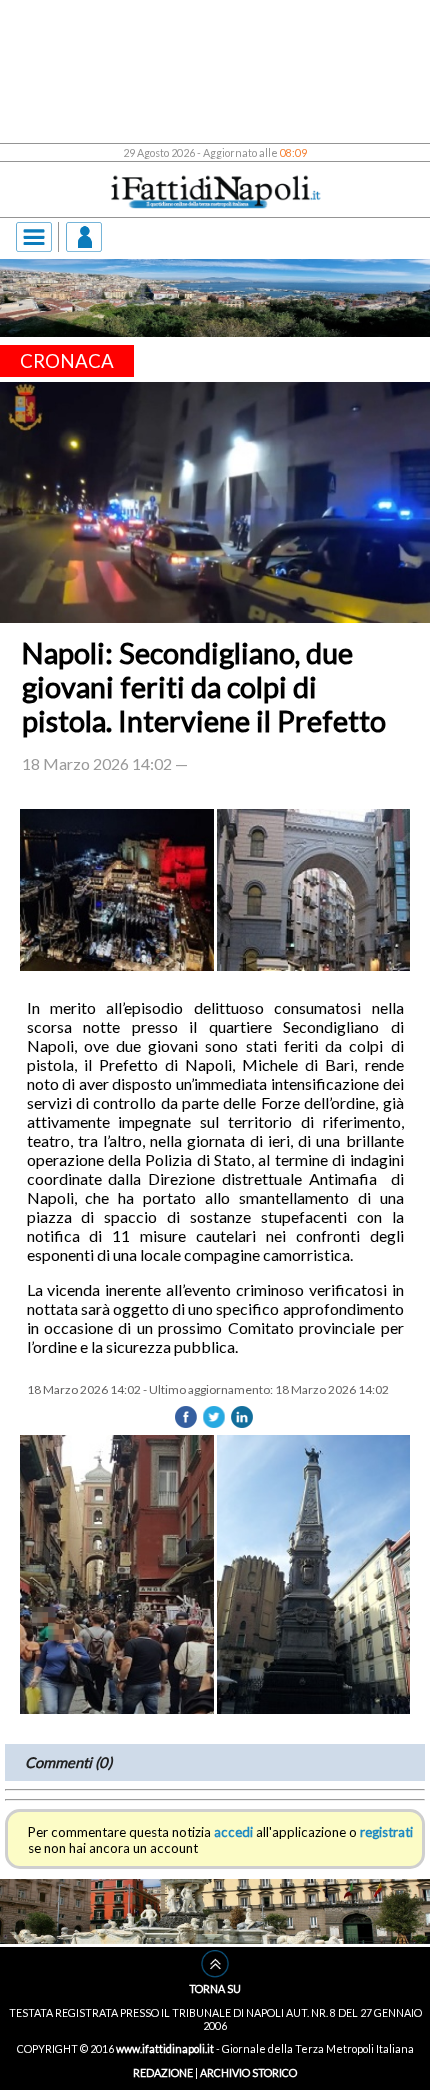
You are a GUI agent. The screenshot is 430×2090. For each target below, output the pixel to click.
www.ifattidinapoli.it (165, 1530)
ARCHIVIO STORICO (248, 1553)
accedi (233, 1362)
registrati (386, 1362)
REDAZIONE (163, 1553)
